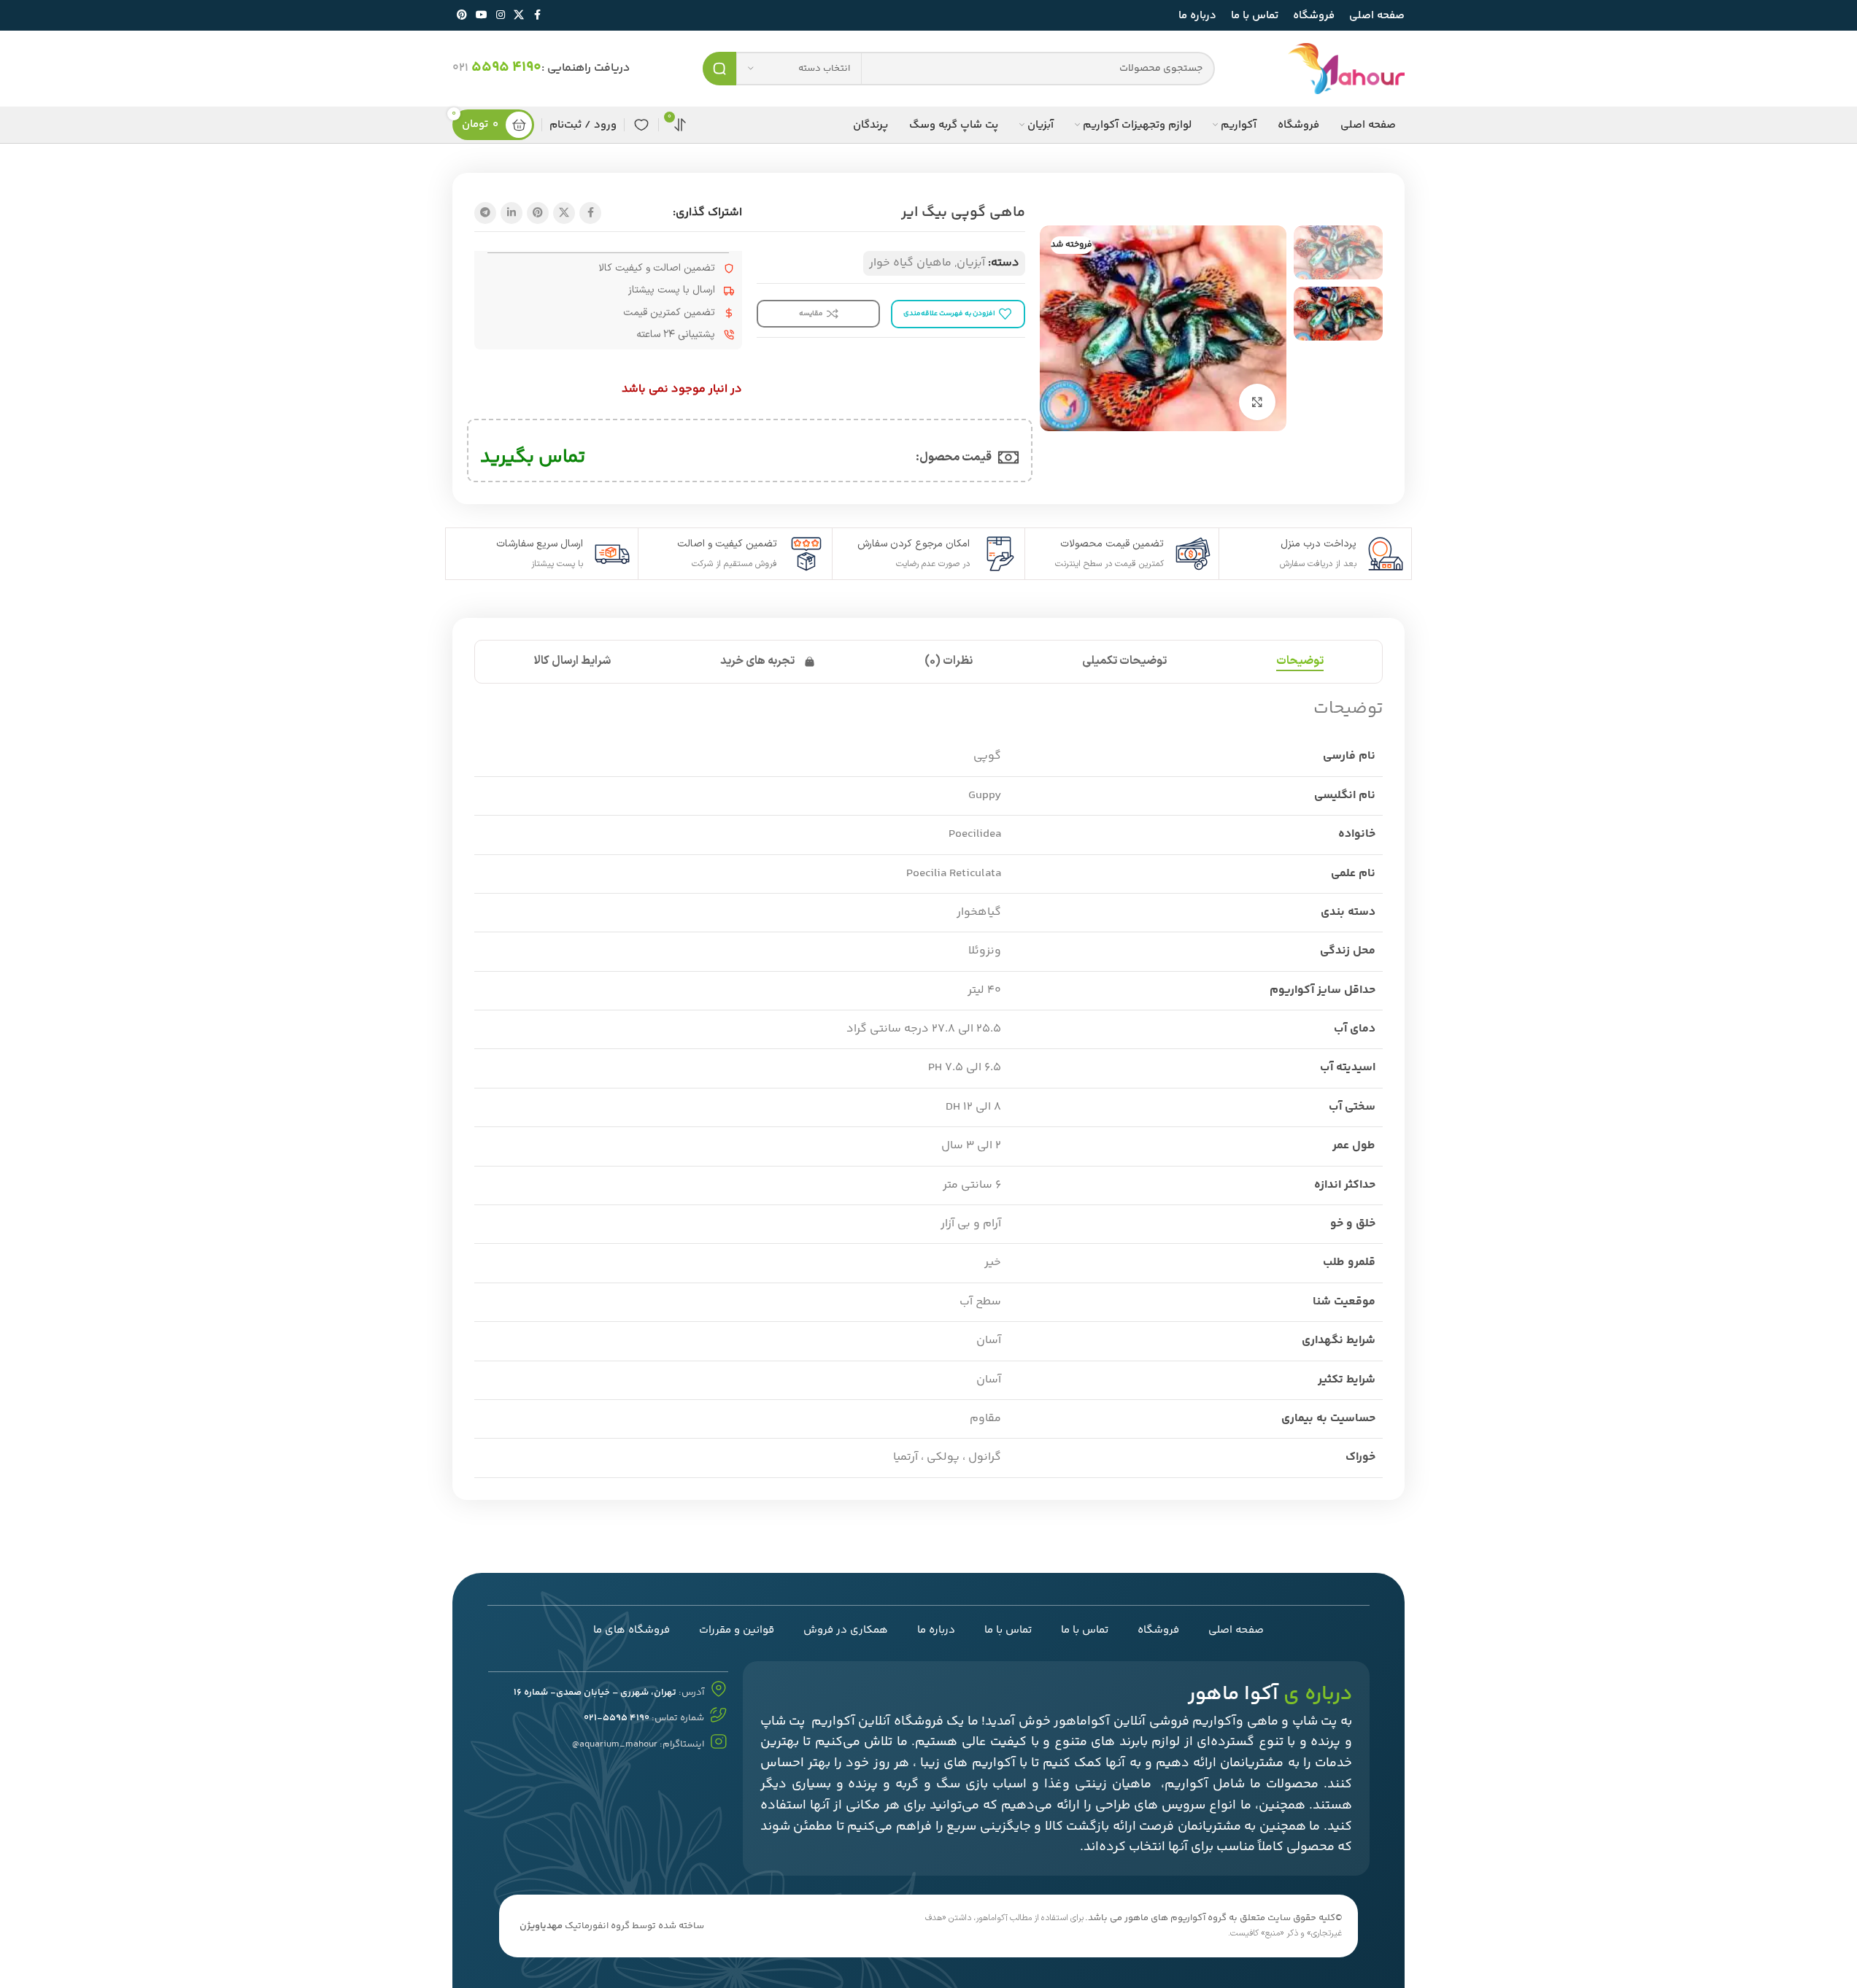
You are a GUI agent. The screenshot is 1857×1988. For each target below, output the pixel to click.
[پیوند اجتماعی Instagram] (501, 16)
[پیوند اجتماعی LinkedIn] (511, 213)
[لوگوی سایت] (1346, 69)
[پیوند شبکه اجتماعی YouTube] (482, 16)
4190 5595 (506, 67)
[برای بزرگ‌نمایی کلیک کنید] (1257, 402)
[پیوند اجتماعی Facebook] (537, 16)
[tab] (1300, 662)
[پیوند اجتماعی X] (519, 16)
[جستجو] (719, 69)
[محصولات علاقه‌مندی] (641, 125)
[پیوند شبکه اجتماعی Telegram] (485, 213)
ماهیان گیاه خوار (910, 263)
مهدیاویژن (541, 1926)
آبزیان (971, 263)
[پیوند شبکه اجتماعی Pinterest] (462, 16)
